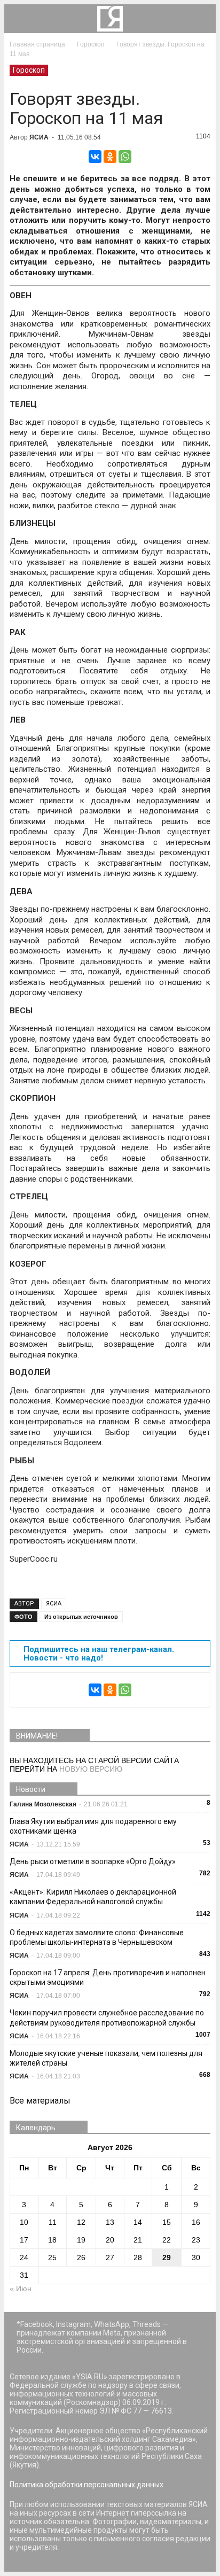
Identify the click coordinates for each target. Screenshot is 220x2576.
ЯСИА (39, 137)
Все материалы (40, 2101)
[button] (201, 19)
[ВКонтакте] (95, 157)
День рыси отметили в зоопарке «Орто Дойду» (93, 1861)
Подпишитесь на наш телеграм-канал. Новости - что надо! (99, 1654)
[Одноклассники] (110, 157)
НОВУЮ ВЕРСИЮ (91, 1769)
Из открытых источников (81, 1617)
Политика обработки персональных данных (87, 2485)
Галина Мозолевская (43, 1804)
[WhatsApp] (125, 157)
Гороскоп (29, 70)
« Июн (21, 2288)
